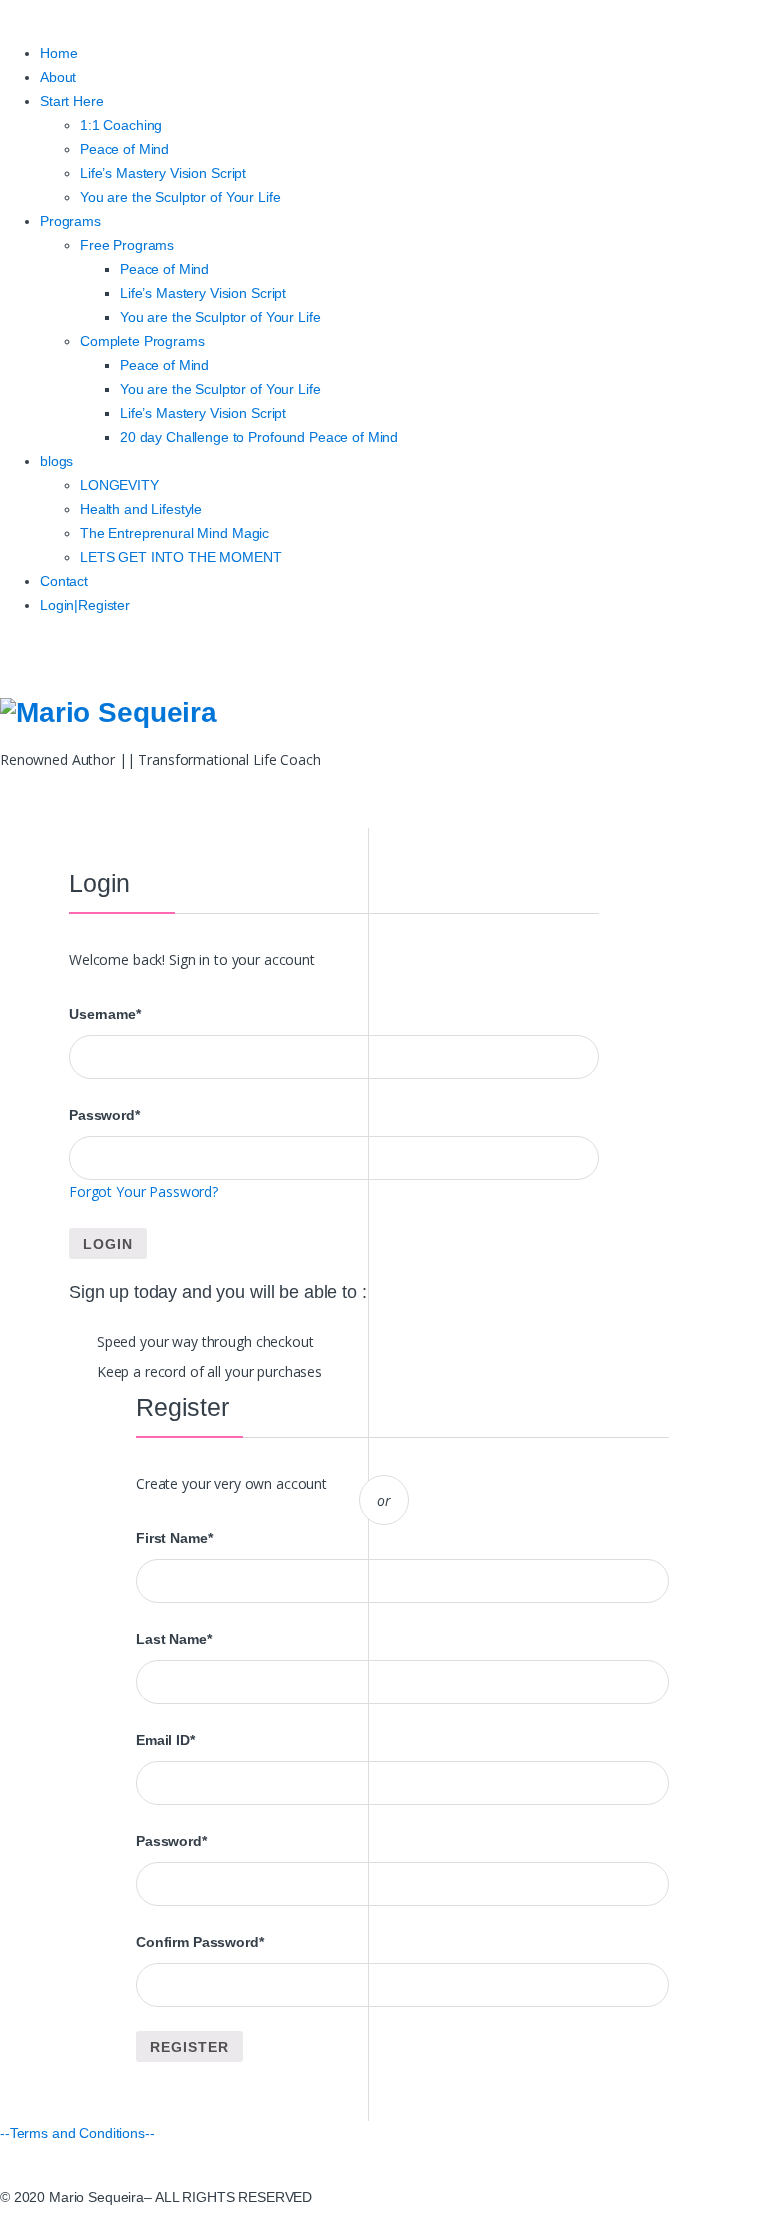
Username (105, 1014)
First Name (174, 1538)
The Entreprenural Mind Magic (174, 533)
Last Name (174, 1639)
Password (104, 1115)
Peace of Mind (124, 149)
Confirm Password (200, 1942)
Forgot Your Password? (143, 1191)
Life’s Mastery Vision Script (163, 173)
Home (58, 53)
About (58, 77)
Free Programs (127, 245)
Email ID (165, 1740)
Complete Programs (142, 341)
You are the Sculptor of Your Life (180, 197)
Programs (70, 221)
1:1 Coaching (121, 125)
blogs (56, 461)
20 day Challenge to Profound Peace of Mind (259, 437)
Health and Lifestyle (141, 509)
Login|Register (85, 605)
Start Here (72, 101)
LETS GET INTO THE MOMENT (181, 557)
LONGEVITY (119, 485)
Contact (64, 581)
